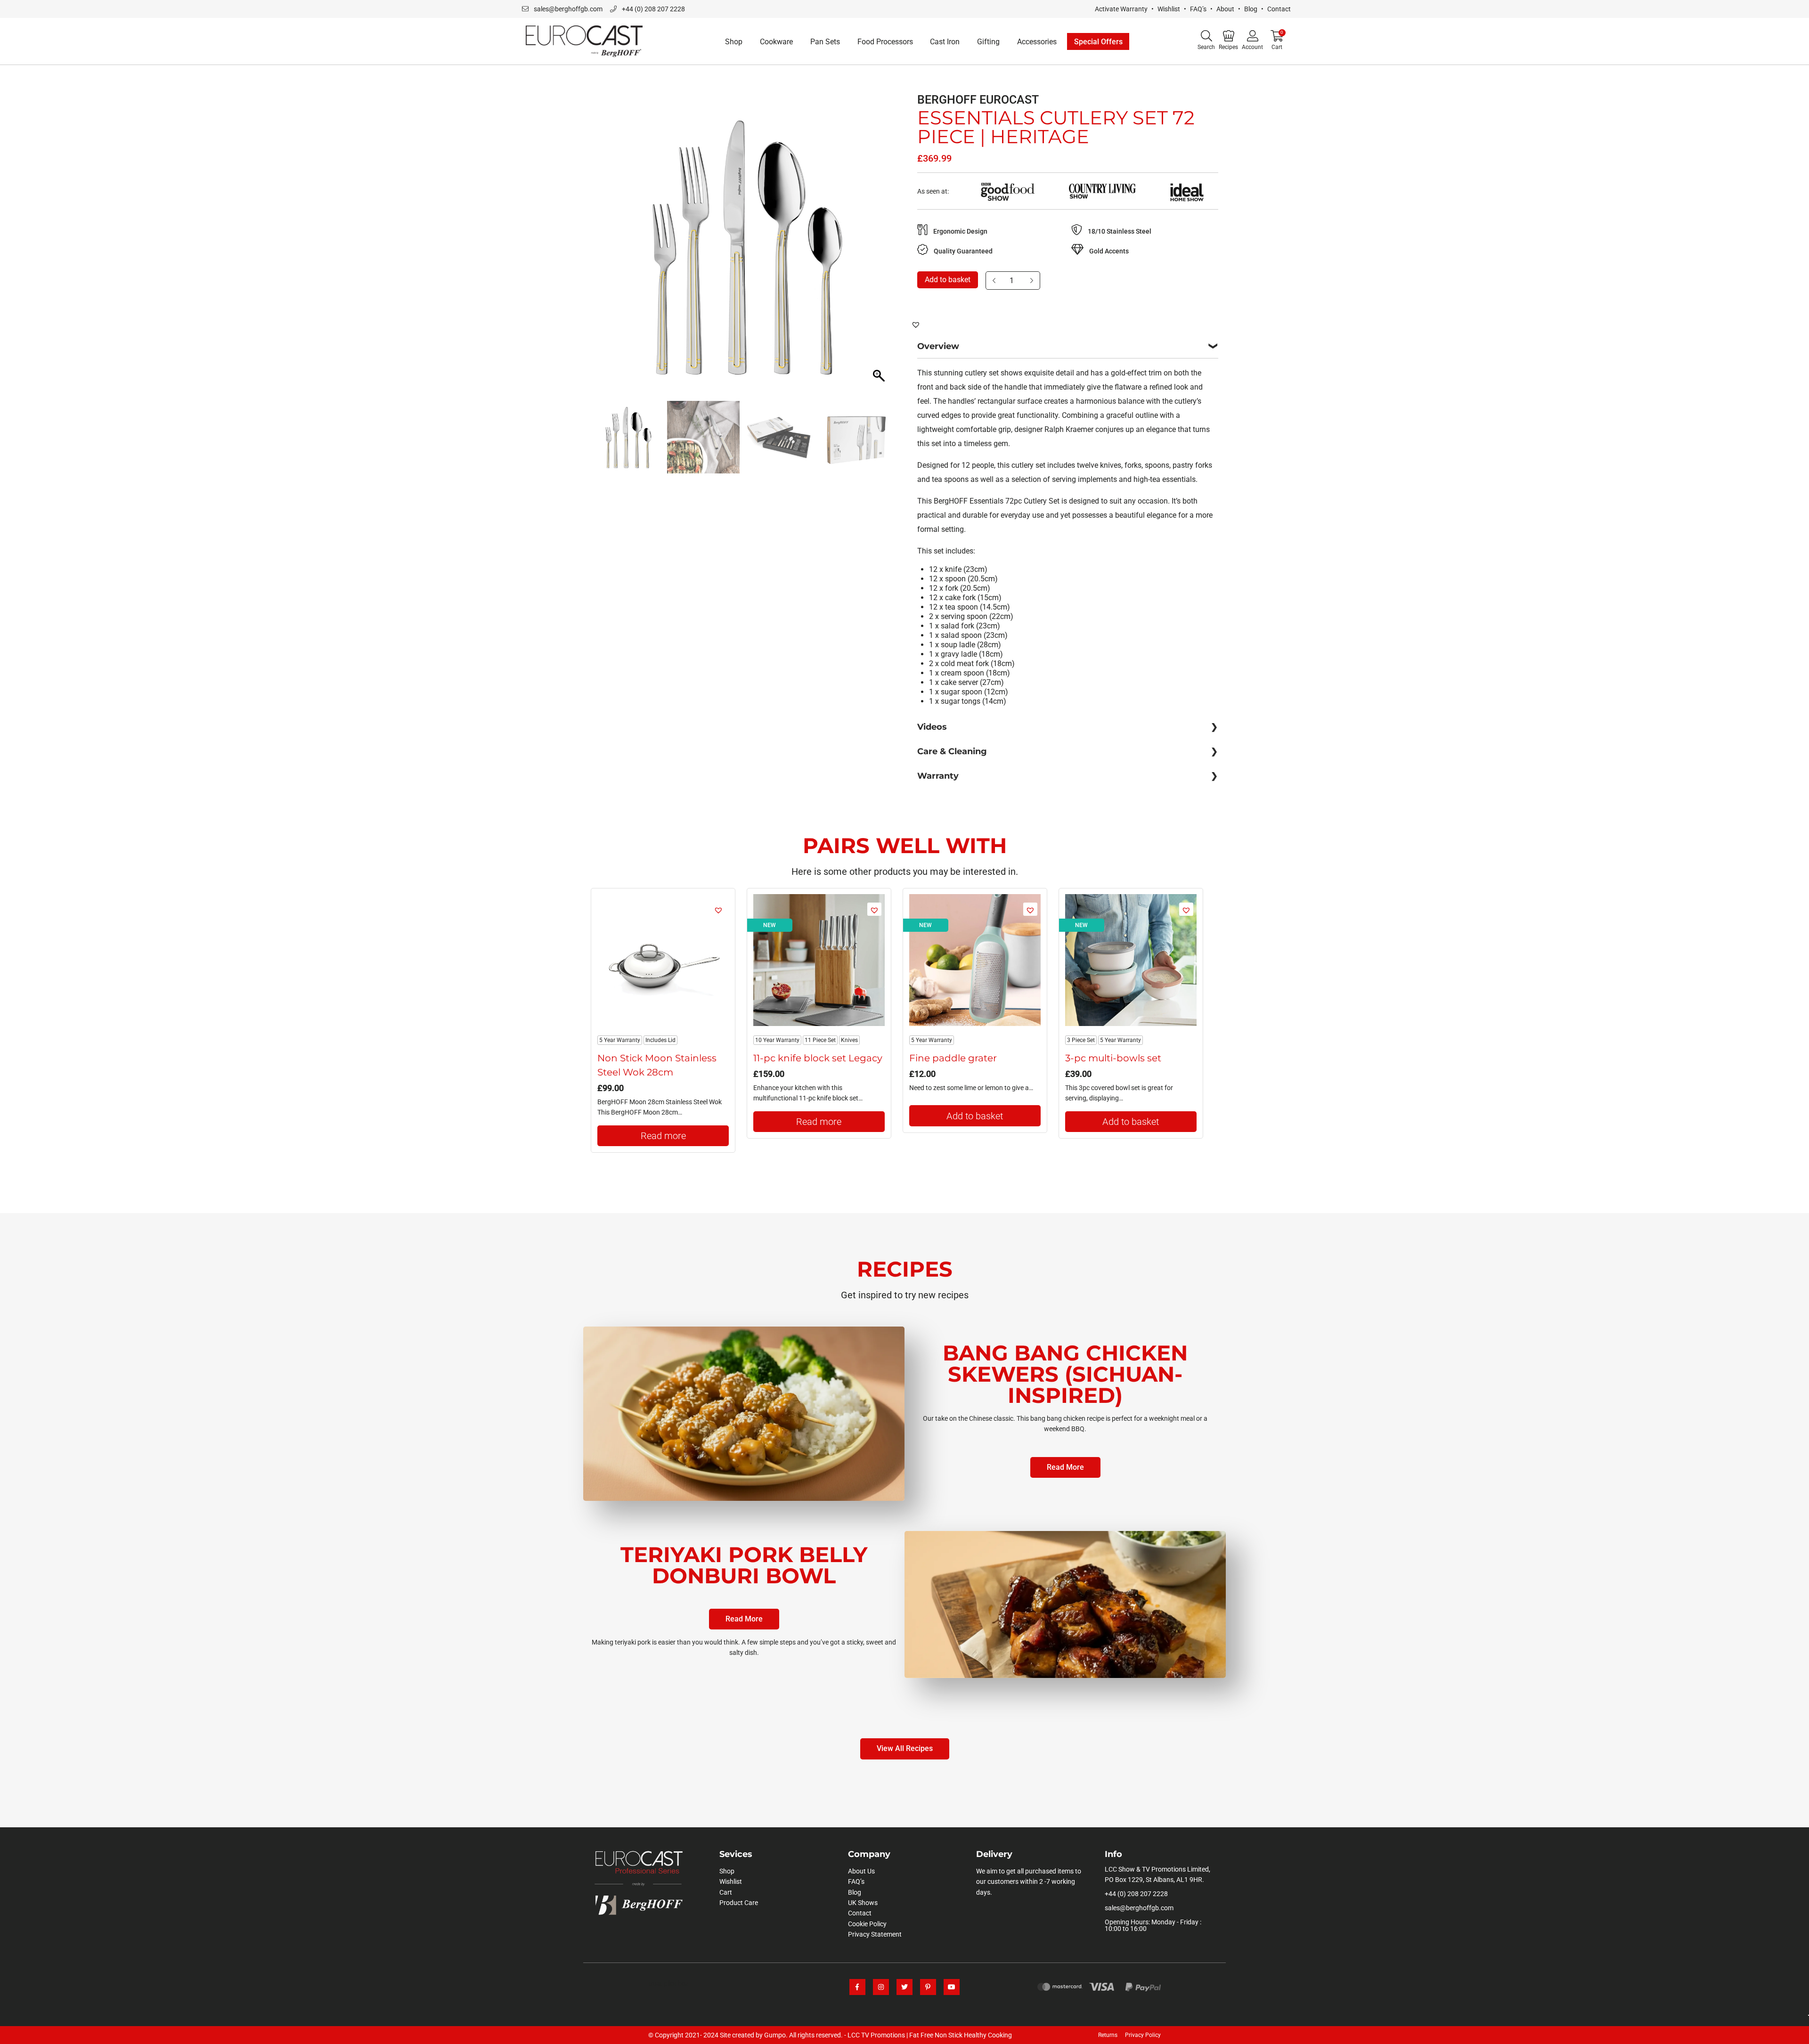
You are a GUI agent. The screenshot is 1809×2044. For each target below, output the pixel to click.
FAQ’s (1198, 9)
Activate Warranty (1121, 9)
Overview (938, 346)
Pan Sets (825, 42)
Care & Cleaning (952, 751)
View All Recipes (905, 1748)
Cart (726, 1892)
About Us (861, 1871)
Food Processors (885, 42)
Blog (1251, 9)
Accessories (1037, 42)
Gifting (988, 42)
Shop (734, 42)
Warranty (938, 776)
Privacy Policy (1143, 2035)
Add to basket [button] (975, 1116)
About (1225, 9)
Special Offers (1098, 42)
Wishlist (1169, 9)
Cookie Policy (867, 1924)
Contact (1279, 9)
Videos (932, 727)
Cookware (776, 42)
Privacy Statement (875, 1934)
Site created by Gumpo (753, 2035)
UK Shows (863, 1903)
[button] (880, 251)
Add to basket (948, 280)
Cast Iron (945, 42)
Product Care (739, 1903)
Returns (1108, 2035)
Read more (663, 1136)
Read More (1065, 1467)
